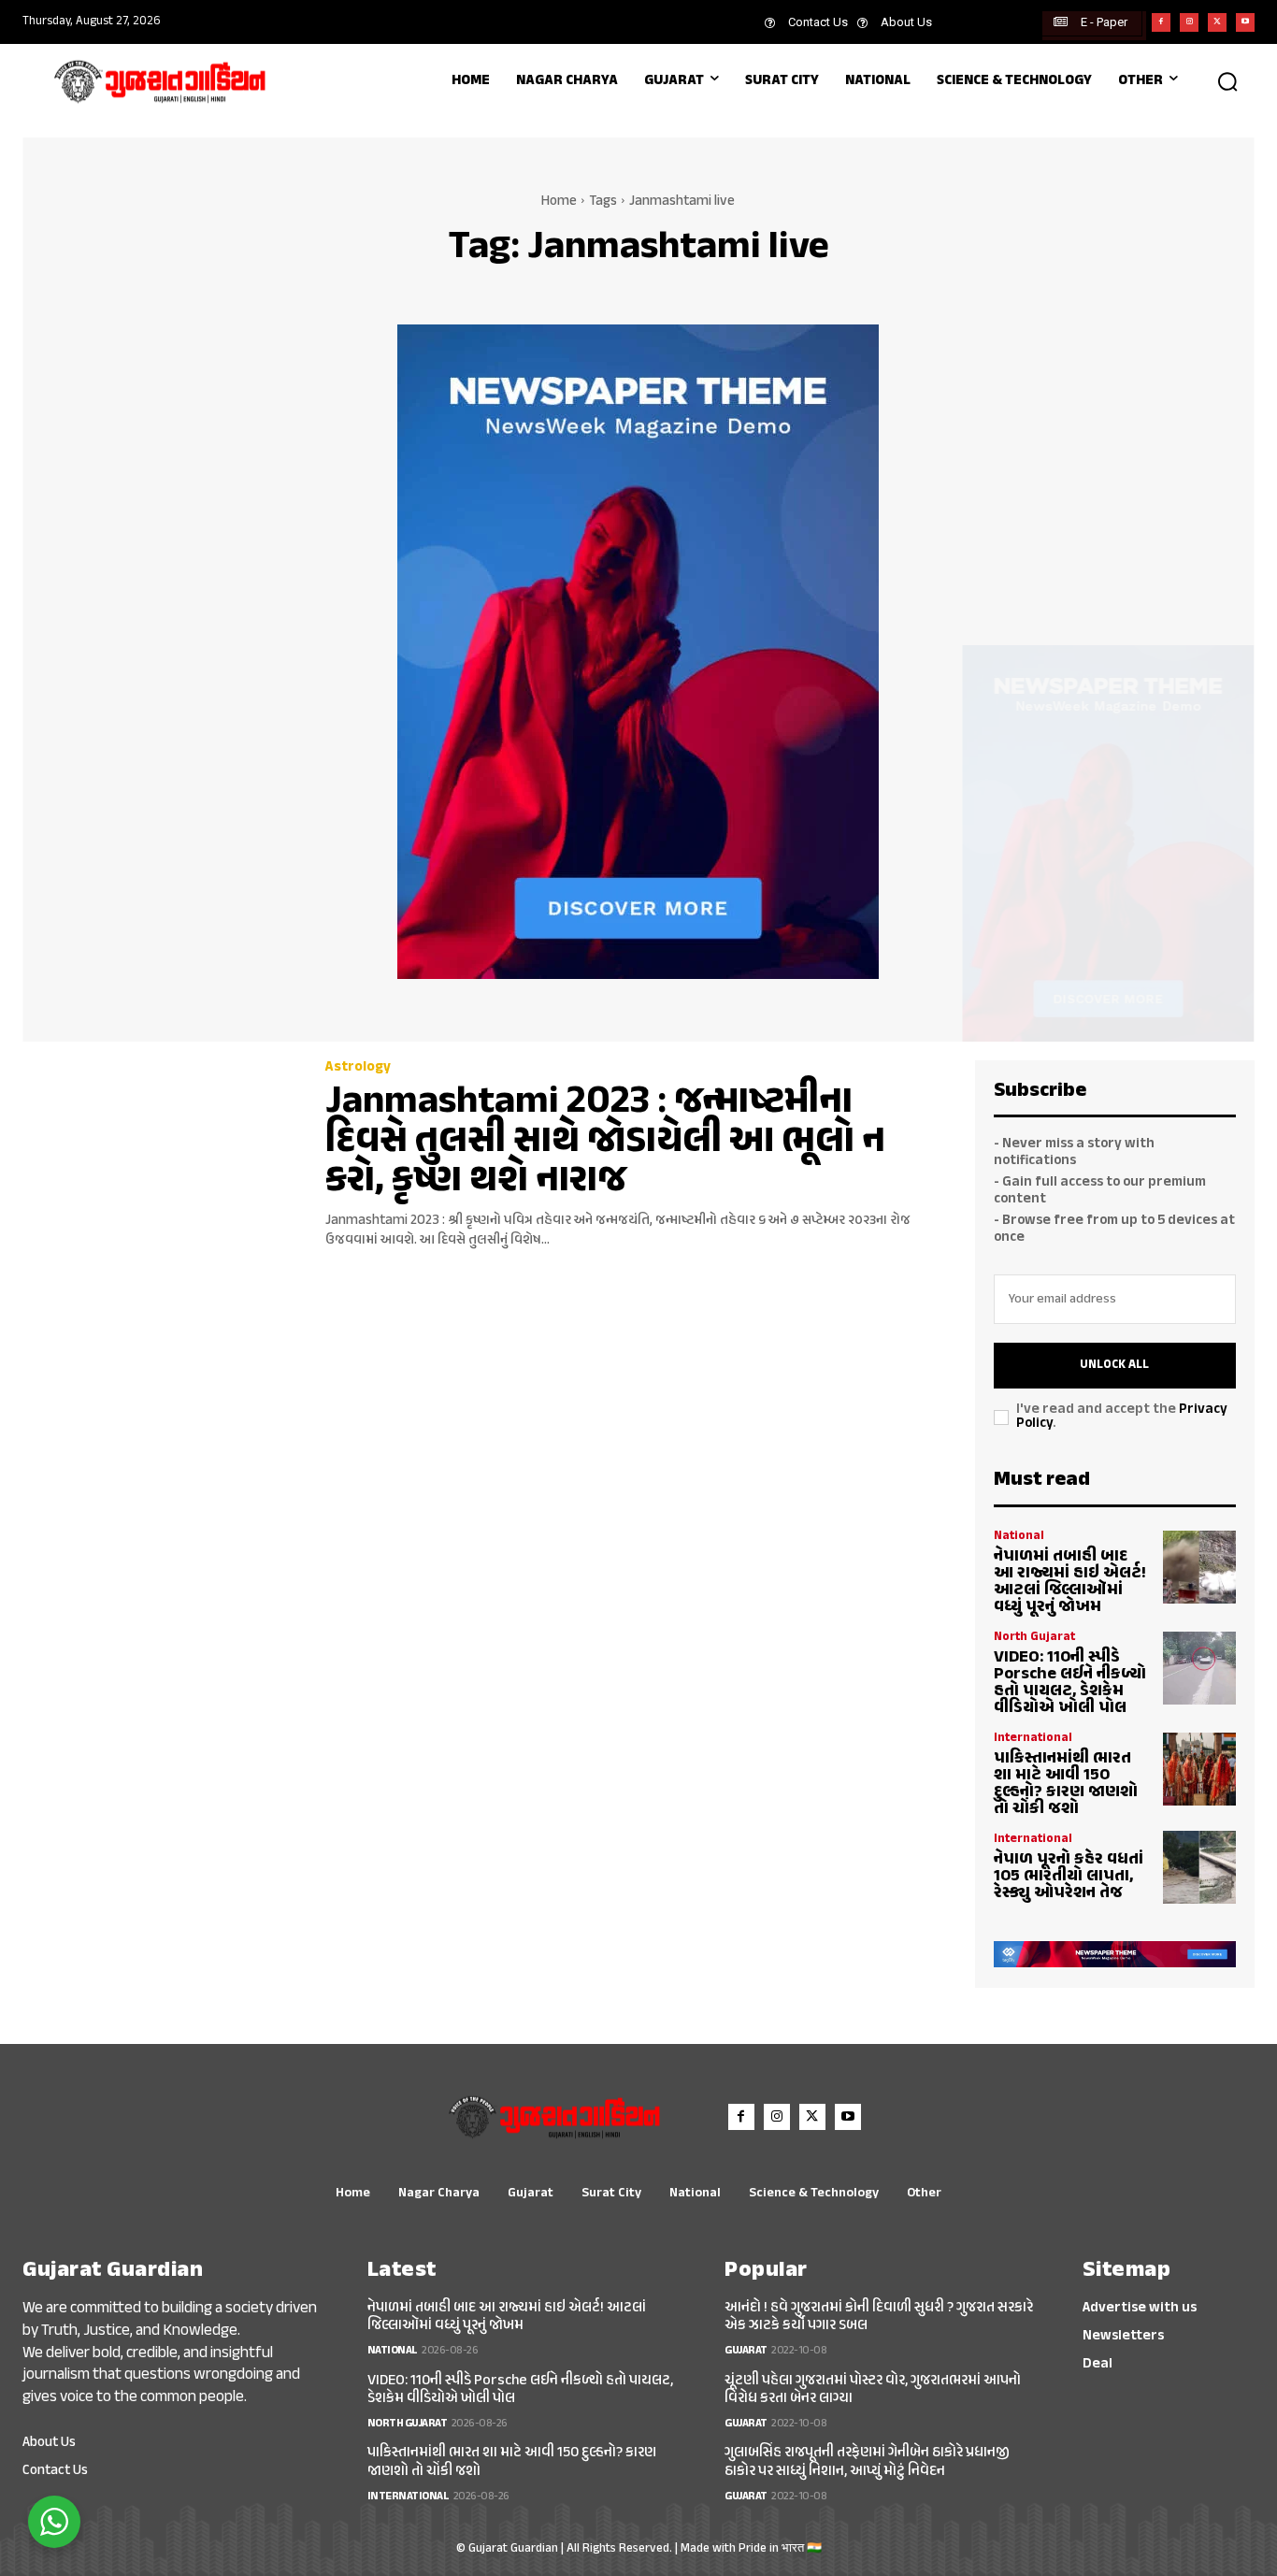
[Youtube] (1245, 22)
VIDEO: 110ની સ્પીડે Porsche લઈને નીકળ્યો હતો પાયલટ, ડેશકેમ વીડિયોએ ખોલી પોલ (1070, 1683)
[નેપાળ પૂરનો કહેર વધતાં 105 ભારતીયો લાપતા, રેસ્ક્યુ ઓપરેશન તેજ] (1199, 1867)
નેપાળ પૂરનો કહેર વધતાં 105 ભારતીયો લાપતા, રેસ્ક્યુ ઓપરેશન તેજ (1069, 1877)
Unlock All (1114, 1365)
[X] (1217, 22)
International (1033, 1739)
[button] (1227, 81)
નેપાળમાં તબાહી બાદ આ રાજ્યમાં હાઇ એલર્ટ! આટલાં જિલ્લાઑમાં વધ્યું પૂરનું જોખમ (1070, 1582)
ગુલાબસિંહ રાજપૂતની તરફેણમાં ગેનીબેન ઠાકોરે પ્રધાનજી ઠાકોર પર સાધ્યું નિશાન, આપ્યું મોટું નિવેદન (867, 2462)
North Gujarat (1034, 1638)
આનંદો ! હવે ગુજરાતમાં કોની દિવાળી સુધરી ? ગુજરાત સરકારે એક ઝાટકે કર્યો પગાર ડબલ (879, 2317)
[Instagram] (1189, 22)
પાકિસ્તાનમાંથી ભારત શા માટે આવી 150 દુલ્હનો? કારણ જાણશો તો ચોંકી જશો (1066, 1784)
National (1019, 1537)
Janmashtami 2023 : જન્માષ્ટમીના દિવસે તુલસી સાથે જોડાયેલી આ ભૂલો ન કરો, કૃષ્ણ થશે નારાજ (605, 1142)
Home (559, 201)
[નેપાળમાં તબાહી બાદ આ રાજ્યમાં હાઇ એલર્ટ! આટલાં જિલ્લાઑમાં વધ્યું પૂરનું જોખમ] (1199, 1567)
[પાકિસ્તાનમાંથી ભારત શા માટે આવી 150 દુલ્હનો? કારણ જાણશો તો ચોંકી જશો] (1199, 1769)
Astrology (358, 1067)
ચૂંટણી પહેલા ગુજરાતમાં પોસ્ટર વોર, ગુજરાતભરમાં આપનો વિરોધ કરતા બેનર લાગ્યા (873, 2390)
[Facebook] (1161, 22)
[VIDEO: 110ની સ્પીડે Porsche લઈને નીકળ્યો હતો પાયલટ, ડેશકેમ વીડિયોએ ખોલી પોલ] (1199, 1668)
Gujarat (746, 2351)
